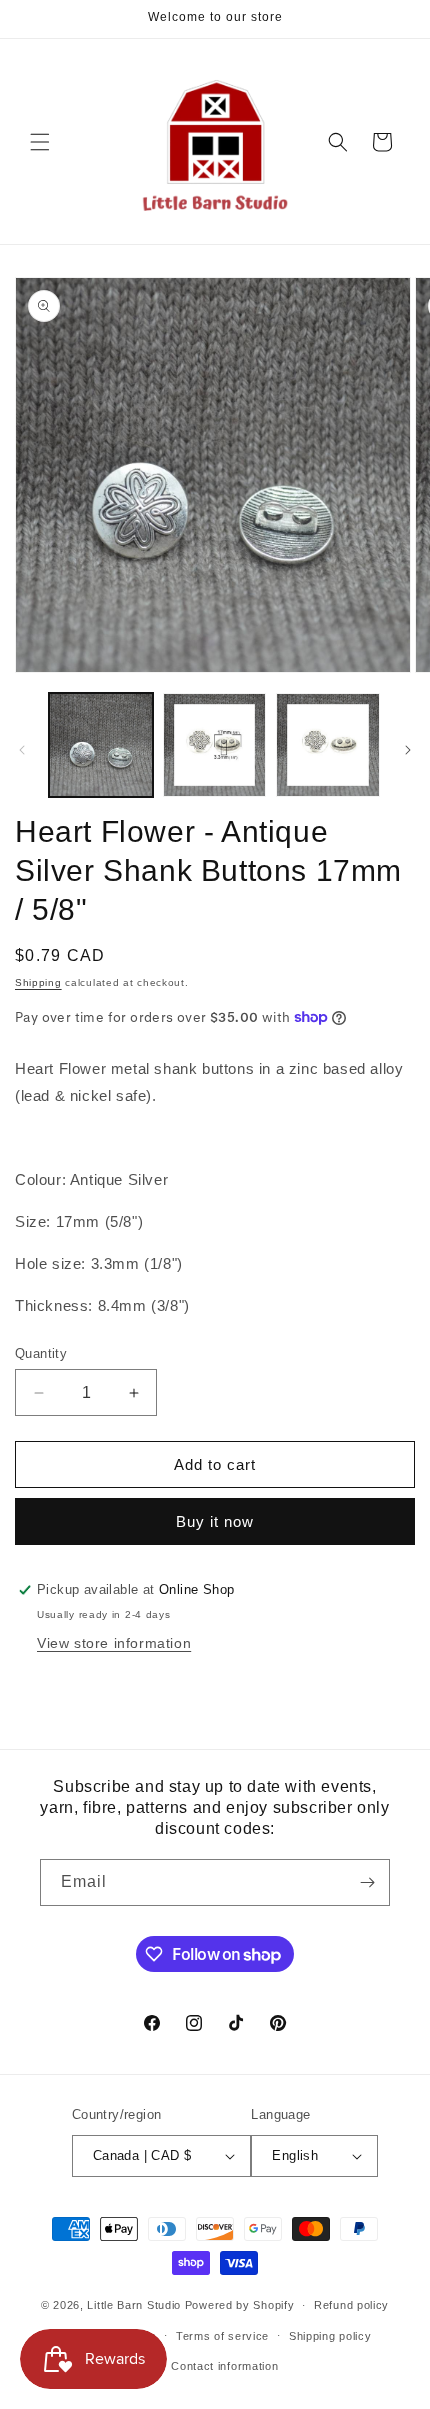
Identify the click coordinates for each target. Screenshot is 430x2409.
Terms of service (222, 2336)
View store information (114, 1643)
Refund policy (351, 2305)
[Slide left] (22, 750)
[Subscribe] (367, 1882)
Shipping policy (330, 2336)
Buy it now (215, 1521)
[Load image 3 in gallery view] (328, 745)
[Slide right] (408, 750)
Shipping (38, 982)
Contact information (224, 2366)
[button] (40, 142)
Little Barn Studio (134, 2305)
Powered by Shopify (240, 2305)
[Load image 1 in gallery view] (101, 745)
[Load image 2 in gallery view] (215, 745)
